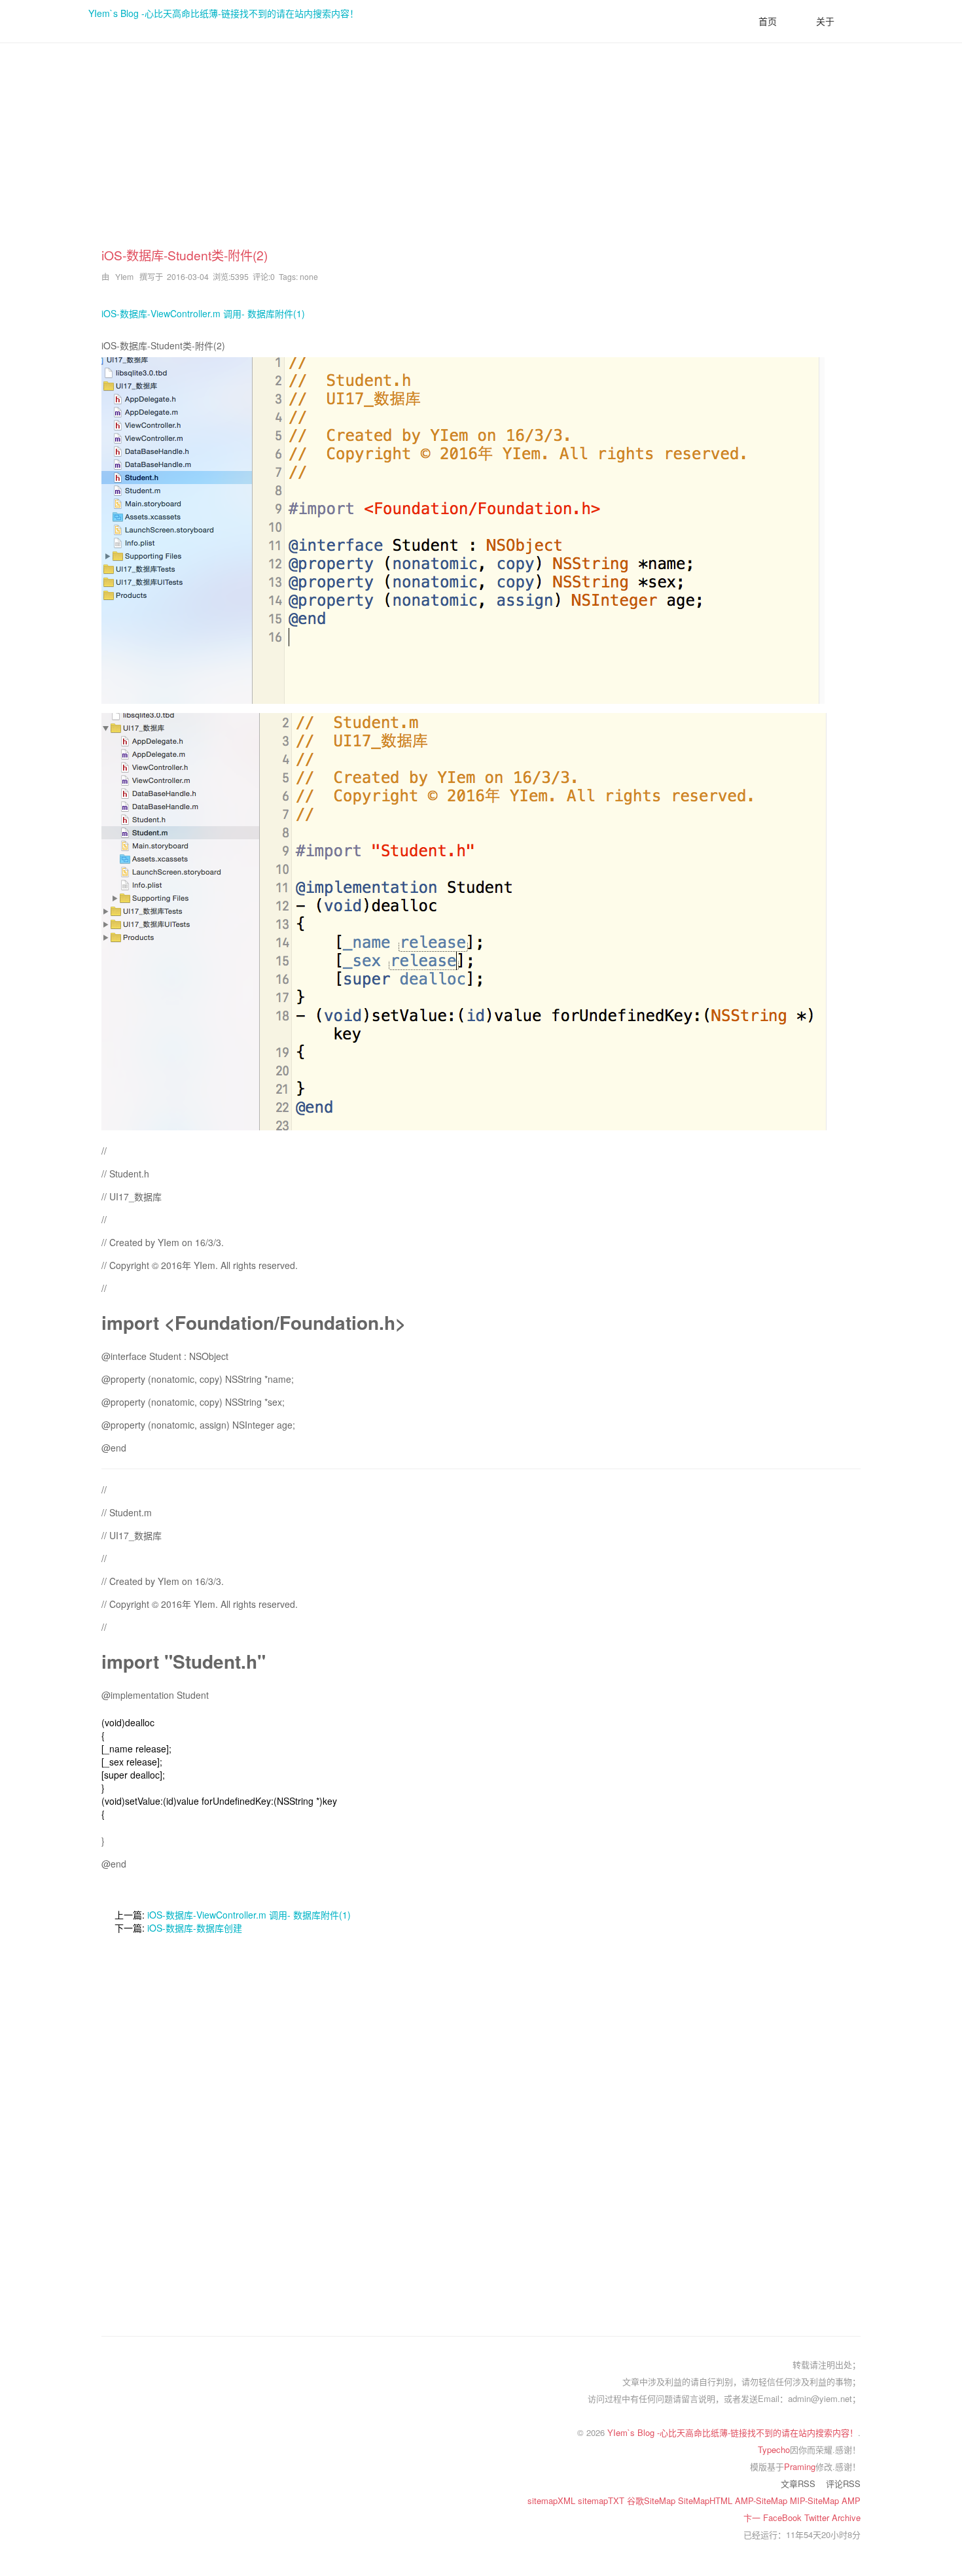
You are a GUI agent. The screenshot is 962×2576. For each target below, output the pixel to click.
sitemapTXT (602, 2500)
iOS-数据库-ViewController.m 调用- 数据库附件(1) (203, 313)
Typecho (774, 2449)
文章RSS (798, 2483)
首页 (768, 21)
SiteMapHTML (706, 2500)
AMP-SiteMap (762, 2500)
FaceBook (784, 2517)
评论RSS (843, 2483)
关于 (825, 21)
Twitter (818, 2517)
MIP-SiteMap (816, 2500)
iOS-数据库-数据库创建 (195, 1928)
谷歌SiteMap (652, 2500)
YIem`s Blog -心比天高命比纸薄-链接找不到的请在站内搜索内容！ (223, 13)
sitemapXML (553, 2500)
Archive (846, 2517)
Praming (800, 2466)
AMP (851, 2500)
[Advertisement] (481, 154)
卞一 (753, 2517)
